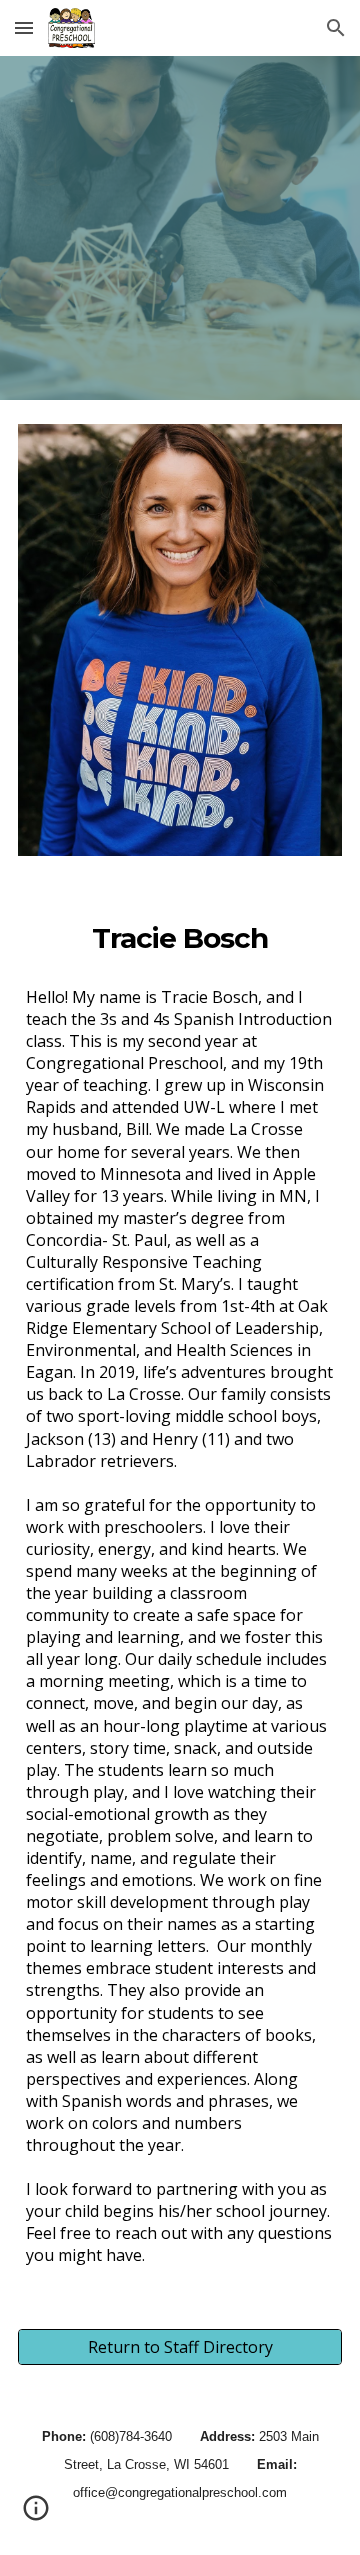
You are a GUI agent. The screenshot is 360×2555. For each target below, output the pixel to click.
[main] (180, 938)
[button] (24, 27)
